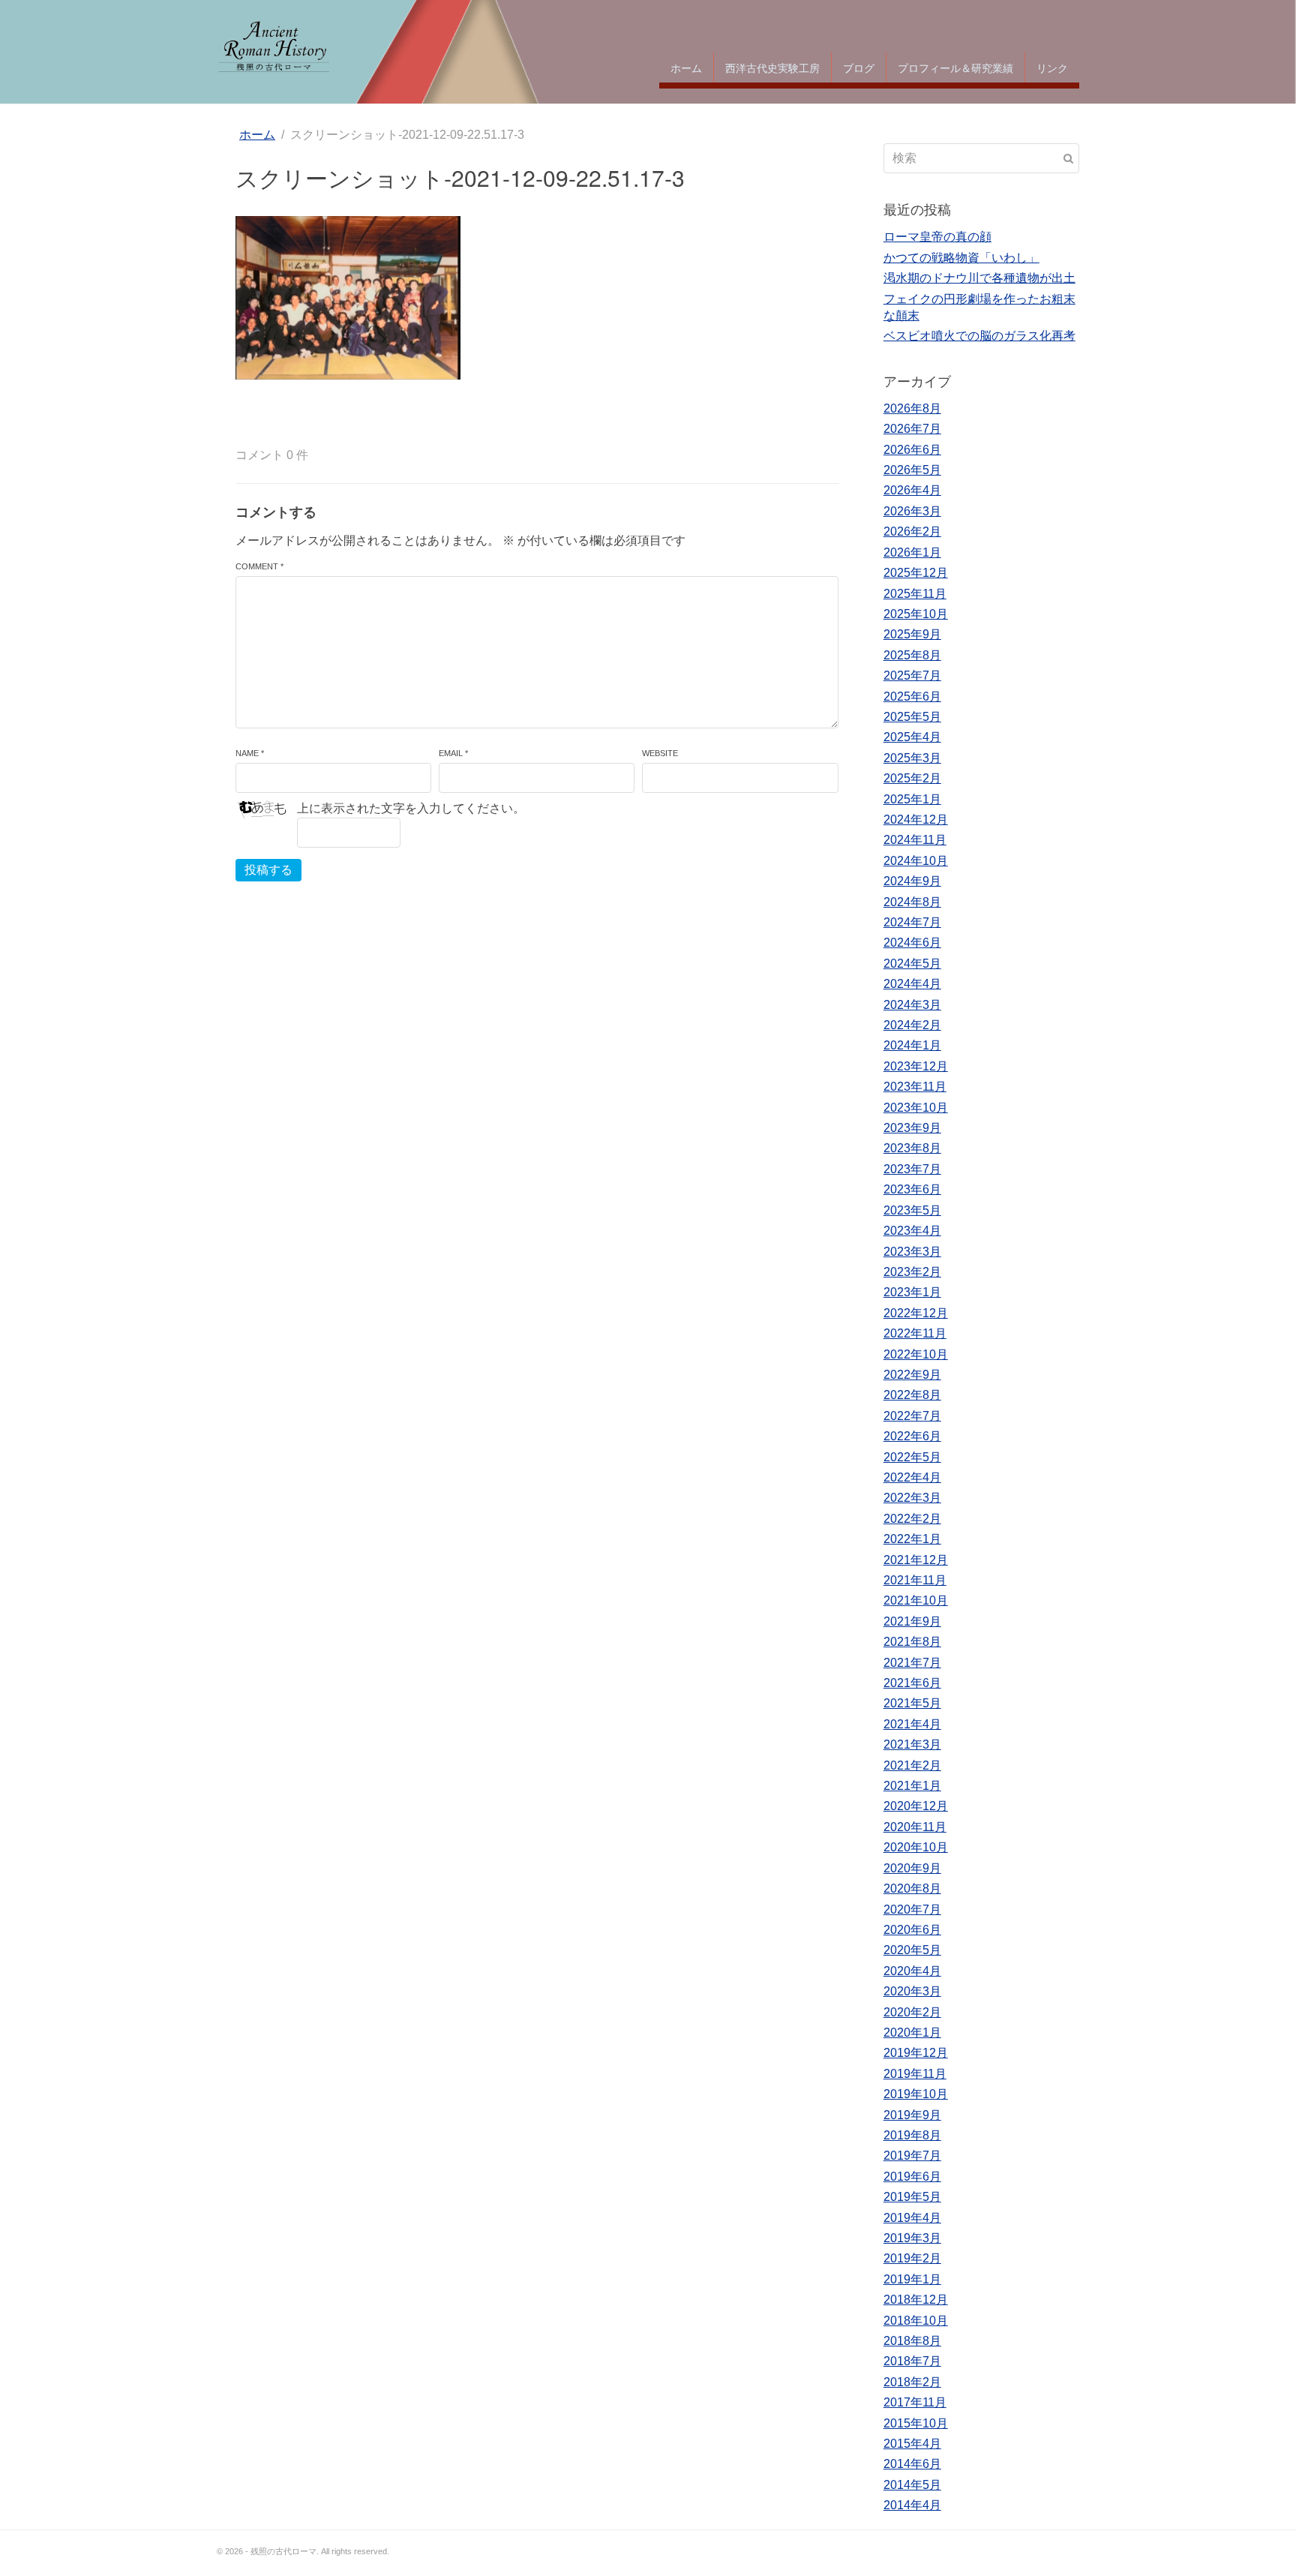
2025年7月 (912, 676)
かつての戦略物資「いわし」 (961, 258)
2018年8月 (912, 2341)
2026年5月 (912, 470)
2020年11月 (915, 1827)
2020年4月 (912, 1971)
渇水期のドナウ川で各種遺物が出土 (979, 278)
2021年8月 (912, 1642)
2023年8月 (912, 1148)
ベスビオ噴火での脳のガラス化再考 (979, 336)
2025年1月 (912, 799)
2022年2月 (912, 1519)
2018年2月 (912, 2382)
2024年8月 (912, 902)
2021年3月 (912, 1744)
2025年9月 (912, 634)
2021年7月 (912, 1663)
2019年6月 (912, 2177)
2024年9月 (912, 881)
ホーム (686, 68)
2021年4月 (912, 1724)
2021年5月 (912, 1703)
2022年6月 (912, 1436)
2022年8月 (912, 1395)
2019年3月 (912, 2238)
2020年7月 (912, 1909)
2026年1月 (912, 552)
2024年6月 (912, 943)
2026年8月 (912, 408)
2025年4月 (912, 737)
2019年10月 (916, 2094)
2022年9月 (912, 1375)
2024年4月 (912, 984)
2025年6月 (912, 697)
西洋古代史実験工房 (772, 68)
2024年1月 (912, 1045)
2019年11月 (915, 2074)
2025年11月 (915, 594)
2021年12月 (916, 1560)
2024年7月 (912, 922)
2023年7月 (912, 1169)
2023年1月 (912, 1292)
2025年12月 (916, 573)
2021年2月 (912, 1765)
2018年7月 (912, 2361)
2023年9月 (912, 1128)
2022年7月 (912, 1416)
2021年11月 (915, 1580)
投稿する (268, 870)
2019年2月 (912, 2258)
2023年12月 (916, 1066)
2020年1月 (912, 2033)
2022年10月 (916, 1354)
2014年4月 (912, 2505)
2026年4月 (912, 490)
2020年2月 (912, 2012)
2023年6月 (912, 1189)
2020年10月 (916, 1847)
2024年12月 (916, 820)
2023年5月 (912, 1210)
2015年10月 (916, 2423)
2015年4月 (912, 2444)
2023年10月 (916, 1108)
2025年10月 (916, 614)
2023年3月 (912, 1252)
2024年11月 (915, 840)
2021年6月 (912, 1683)
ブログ (859, 68)
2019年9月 (912, 2115)
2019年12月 (916, 2053)
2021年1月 (912, 1786)
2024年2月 (912, 1025)
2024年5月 (912, 964)
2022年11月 (915, 1333)
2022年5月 (912, 1457)
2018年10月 (916, 2321)
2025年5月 (912, 717)
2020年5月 (912, 1950)
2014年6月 (912, 2464)
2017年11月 (915, 2402)
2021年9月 (912, 1621)
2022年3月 (912, 1498)
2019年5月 (912, 2197)
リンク (1052, 68)
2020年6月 (912, 1930)
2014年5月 (912, 2485)
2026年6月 (912, 450)
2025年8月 (912, 655)
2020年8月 (912, 1888)
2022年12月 (916, 1313)
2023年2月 (912, 1272)
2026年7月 (912, 429)
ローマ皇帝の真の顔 (937, 237)
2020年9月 (912, 1868)
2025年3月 (912, 758)
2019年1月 (912, 2279)
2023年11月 (915, 1087)
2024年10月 (916, 861)
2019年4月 (912, 2218)
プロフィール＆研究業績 (955, 68)
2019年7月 (912, 2156)
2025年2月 (912, 778)
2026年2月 (912, 531)
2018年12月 (916, 2300)
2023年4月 (912, 1231)
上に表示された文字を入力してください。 (411, 808)
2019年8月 (912, 2135)
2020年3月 (912, 1991)
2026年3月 (912, 511)
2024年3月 (912, 1005)
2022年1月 (912, 1539)
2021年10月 (916, 1600)
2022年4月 (912, 1477)
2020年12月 (916, 1806)
